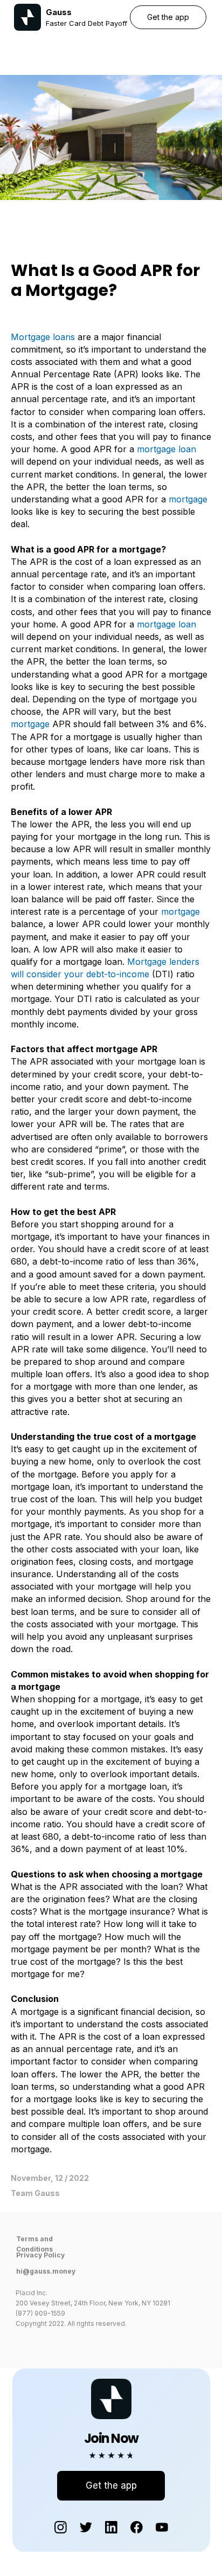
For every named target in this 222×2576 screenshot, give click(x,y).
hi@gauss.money (46, 2271)
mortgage (188, 499)
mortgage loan (166, 449)
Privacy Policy (40, 2255)
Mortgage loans (43, 337)
